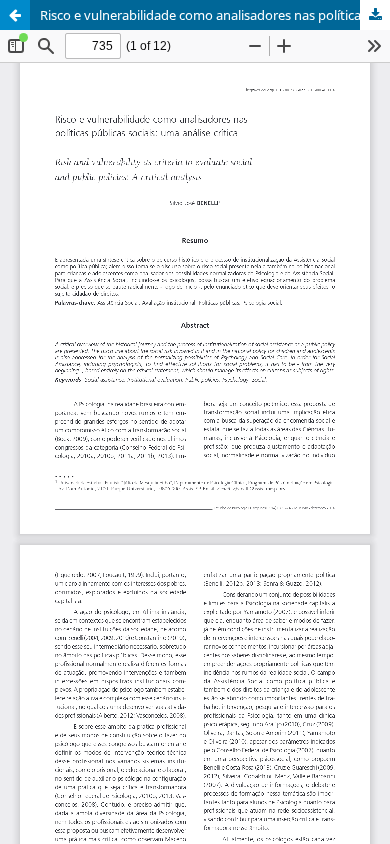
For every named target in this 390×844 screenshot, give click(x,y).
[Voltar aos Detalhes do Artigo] (15, 15)
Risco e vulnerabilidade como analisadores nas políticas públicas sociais (215, 15)
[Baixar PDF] (375, 15)
